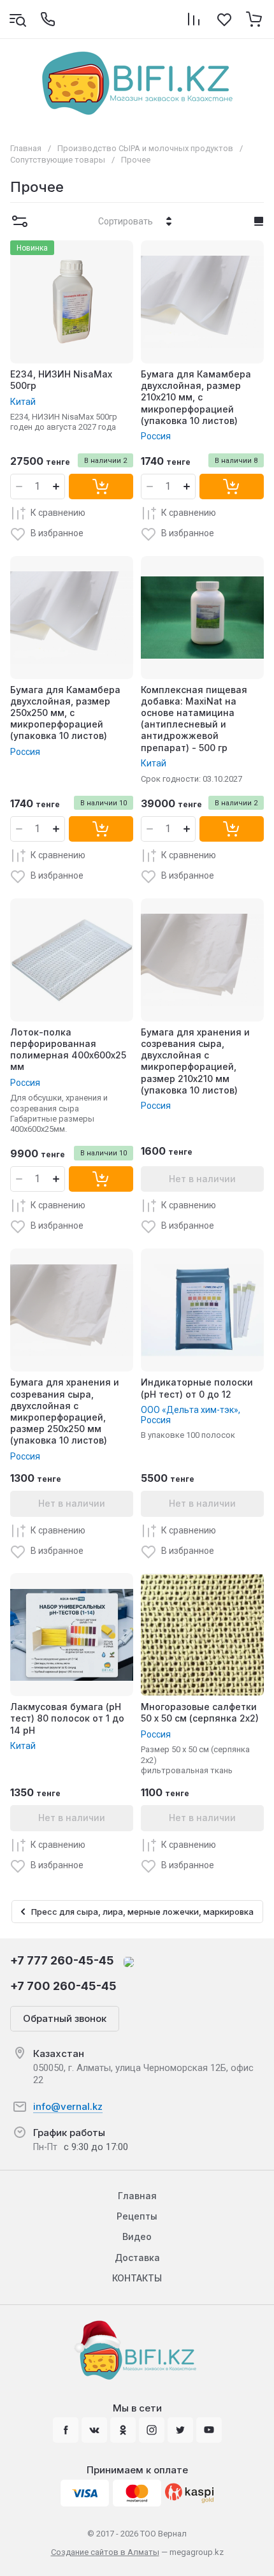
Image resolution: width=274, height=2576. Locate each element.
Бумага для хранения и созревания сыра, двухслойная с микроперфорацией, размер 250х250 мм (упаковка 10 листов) (65, 1411)
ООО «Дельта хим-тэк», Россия (191, 1415)
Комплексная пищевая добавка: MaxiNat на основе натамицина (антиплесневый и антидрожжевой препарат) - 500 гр (194, 719)
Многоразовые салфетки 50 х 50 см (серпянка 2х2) (200, 1712)
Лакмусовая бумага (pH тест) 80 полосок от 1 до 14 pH (67, 1718)
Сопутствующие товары (58, 160)
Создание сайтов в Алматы (105, 2552)
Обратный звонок (65, 2018)
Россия (156, 436)
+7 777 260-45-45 (62, 1960)
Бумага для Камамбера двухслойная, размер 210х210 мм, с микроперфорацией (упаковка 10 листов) (196, 397)
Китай (23, 402)
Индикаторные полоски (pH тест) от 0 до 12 (197, 1388)
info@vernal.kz (68, 2106)
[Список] (259, 221)
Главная (26, 148)
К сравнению (58, 513)
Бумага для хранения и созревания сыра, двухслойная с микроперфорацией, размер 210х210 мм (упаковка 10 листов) (195, 1061)
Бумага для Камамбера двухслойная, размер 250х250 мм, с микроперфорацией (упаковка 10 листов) (65, 713)
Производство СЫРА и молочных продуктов (145, 148)
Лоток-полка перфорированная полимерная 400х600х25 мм (68, 1050)
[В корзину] (101, 487)
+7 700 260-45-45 (63, 1986)
